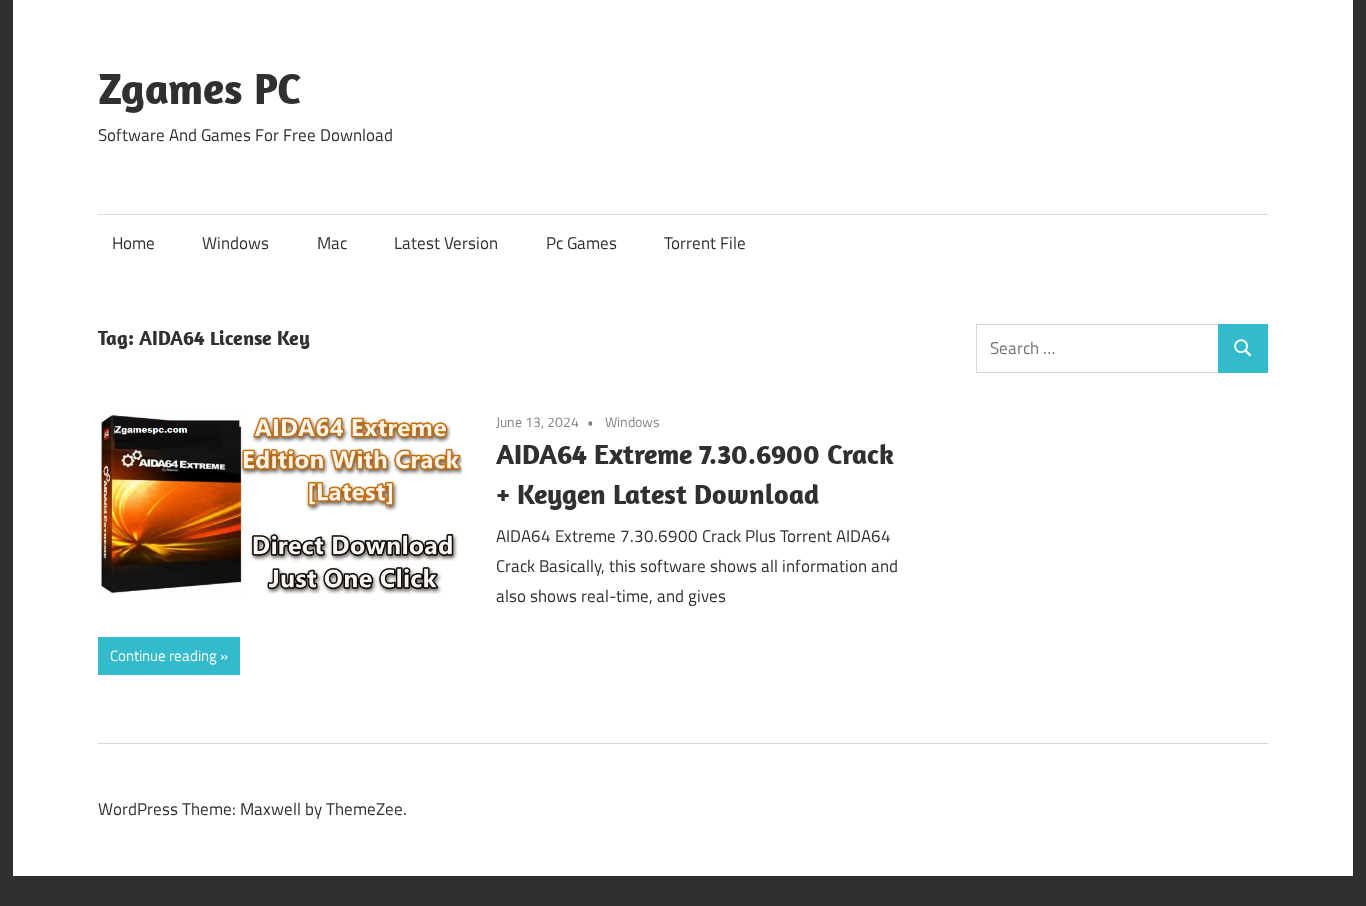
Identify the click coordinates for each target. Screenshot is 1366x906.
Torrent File (705, 243)
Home (133, 243)
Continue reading (163, 655)
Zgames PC (199, 88)
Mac (332, 243)
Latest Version (446, 243)
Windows (235, 243)
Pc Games (581, 243)
